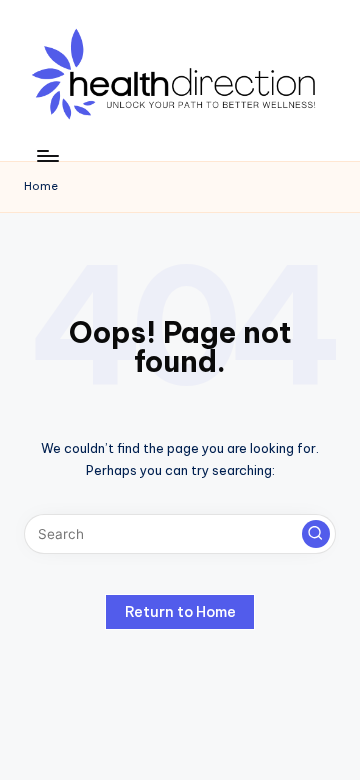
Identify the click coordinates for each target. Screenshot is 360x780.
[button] (316, 534)
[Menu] (47, 155)
